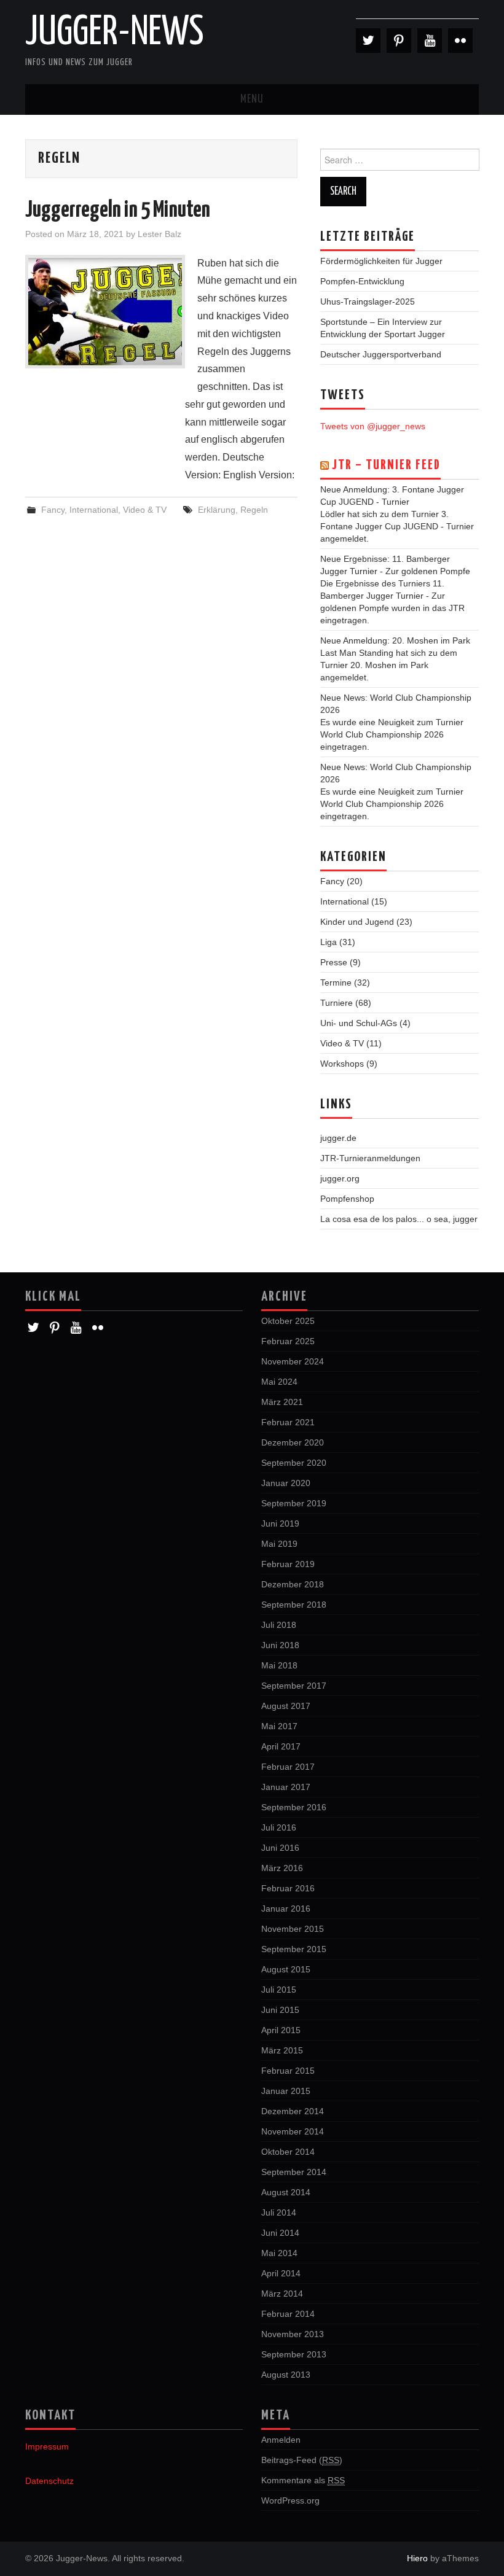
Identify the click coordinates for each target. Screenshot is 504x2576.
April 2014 (281, 2273)
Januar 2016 (286, 1909)
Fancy (53, 510)
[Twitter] (368, 41)
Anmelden (281, 2440)
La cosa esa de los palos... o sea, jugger (399, 1219)
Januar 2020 (286, 1483)
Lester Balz (159, 234)
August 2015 (286, 1969)
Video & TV (145, 510)
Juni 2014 (280, 2233)
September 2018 (294, 1605)
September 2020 (294, 1463)
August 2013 (286, 2375)
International (94, 510)
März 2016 (282, 1868)
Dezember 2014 (293, 2111)
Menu (252, 99)
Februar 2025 (288, 1341)
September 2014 (294, 2172)
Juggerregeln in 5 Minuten (118, 211)
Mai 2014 (279, 2253)
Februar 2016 (288, 1888)
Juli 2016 (279, 1827)
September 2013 (294, 2354)
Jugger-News (115, 33)
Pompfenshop (347, 1199)
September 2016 (294, 1807)
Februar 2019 (288, 1564)
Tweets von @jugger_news (373, 426)
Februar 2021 (288, 1422)
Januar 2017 (286, 1787)
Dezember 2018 (293, 1584)
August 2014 (286, 2192)
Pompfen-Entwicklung (362, 281)
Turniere (337, 1003)
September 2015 (294, 1949)
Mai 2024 (279, 1382)
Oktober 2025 (288, 1321)
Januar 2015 (286, 2091)
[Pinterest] (399, 41)
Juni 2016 (280, 1848)
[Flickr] (460, 41)
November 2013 (293, 2334)
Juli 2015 (279, 1990)
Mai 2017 (279, 1726)
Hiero (417, 2558)
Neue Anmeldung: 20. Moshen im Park (395, 640)
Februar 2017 (288, 1767)
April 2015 (281, 2030)
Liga (329, 942)
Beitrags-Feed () (302, 2460)
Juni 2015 (280, 2010)
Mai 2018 (279, 1665)
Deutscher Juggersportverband (381, 354)
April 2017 (281, 1746)
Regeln (254, 510)
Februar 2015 (288, 2071)
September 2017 (294, 1686)
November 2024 (293, 1361)
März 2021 (282, 1402)
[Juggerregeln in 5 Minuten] (105, 312)
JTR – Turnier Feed (386, 465)
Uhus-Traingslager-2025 (368, 302)
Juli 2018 (279, 1625)
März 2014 (282, 2294)
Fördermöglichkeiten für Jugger (381, 261)
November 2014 (293, 2131)
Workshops (342, 1064)
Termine (336, 983)
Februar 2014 (288, 2314)
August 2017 (286, 1706)
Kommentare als (303, 2480)
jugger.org (340, 1178)
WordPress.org (290, 2500)
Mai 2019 (279, 1544)
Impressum (47, 2446)
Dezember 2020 (293, 1442)
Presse (334, 962)
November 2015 (293, 1929)
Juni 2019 (280, 1523)
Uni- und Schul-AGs (359, 1023)
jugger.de (338, 1138)
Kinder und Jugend (357, 922)
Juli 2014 (279, 2212)
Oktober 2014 (288, 2152)
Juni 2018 (280, 1645)
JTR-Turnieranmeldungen (370, 1158)
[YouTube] (430, 41)
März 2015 (282, 2050)
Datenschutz (49, 2481)
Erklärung (217, 510)
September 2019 (294, 1503)
